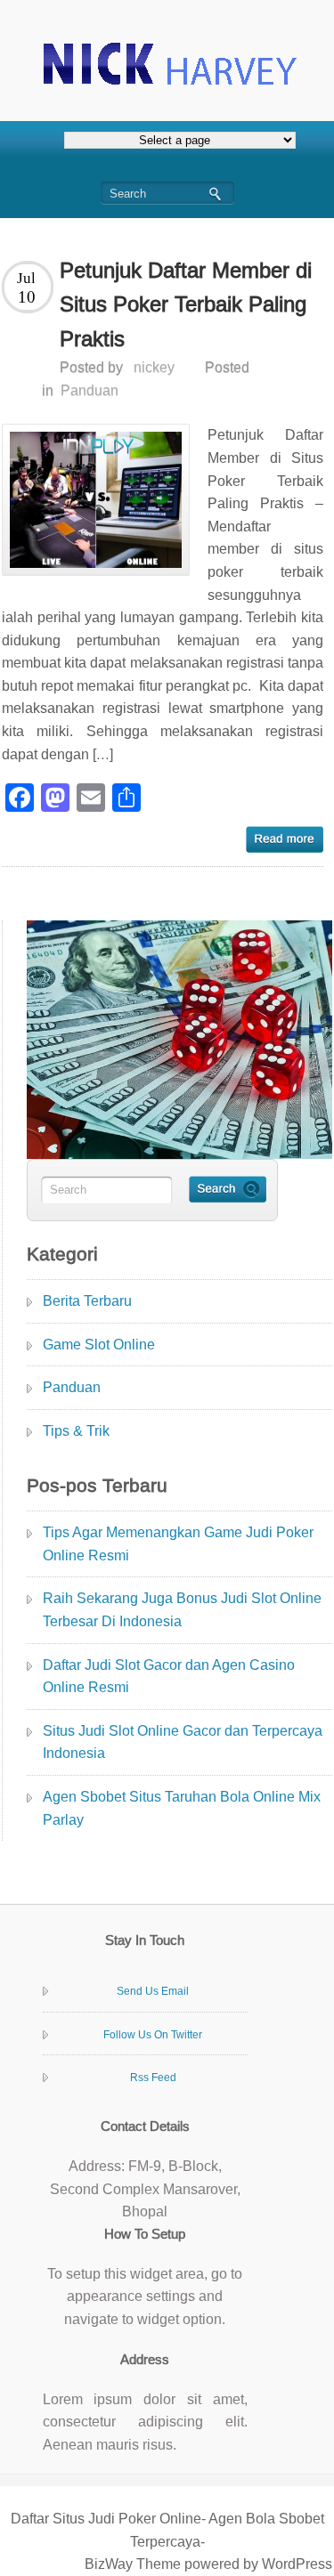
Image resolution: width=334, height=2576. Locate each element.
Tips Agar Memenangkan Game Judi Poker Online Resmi (178, 1544)
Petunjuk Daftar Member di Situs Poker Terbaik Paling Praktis (186, 304)
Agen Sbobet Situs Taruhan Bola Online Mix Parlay (182, 1808)
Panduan (90, 390)
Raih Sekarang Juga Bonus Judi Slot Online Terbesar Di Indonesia (182, 1610)
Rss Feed (153, 2078)
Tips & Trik (76, 1431)
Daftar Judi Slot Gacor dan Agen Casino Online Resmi (169, 1677)
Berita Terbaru (87, 1301)
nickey (154, 367)
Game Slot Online (99, 1345)
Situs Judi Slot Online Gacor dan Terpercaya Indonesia (183, 1742)
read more (285, 839)
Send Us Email (153, 1991)
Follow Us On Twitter (153, 2035)
